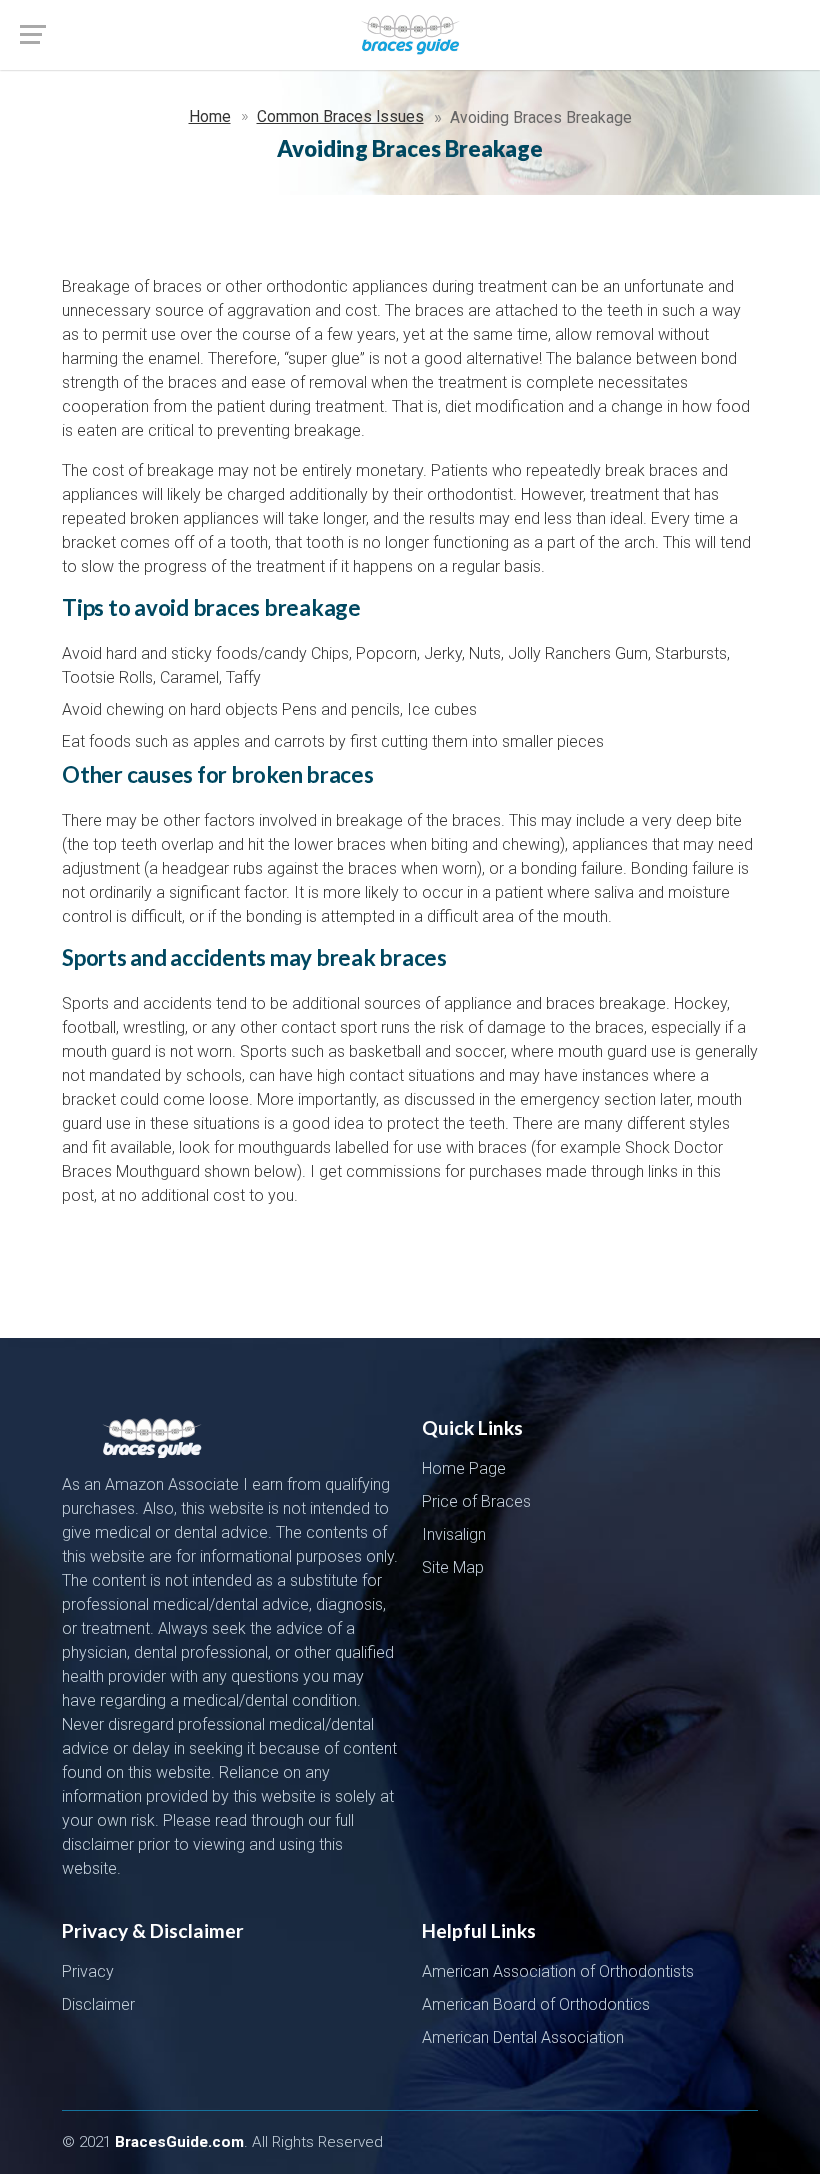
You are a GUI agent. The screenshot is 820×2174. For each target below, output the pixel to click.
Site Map (453, 1567)
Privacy (88, 1971)
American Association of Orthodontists (558, 1971)
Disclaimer (98, 2004)
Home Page (464, 1468)
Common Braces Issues (340, 117)
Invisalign (454, 1534)
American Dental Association (523, 2037)
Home (210, 117)
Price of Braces (476, 1501)
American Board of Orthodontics (536, 2004)
